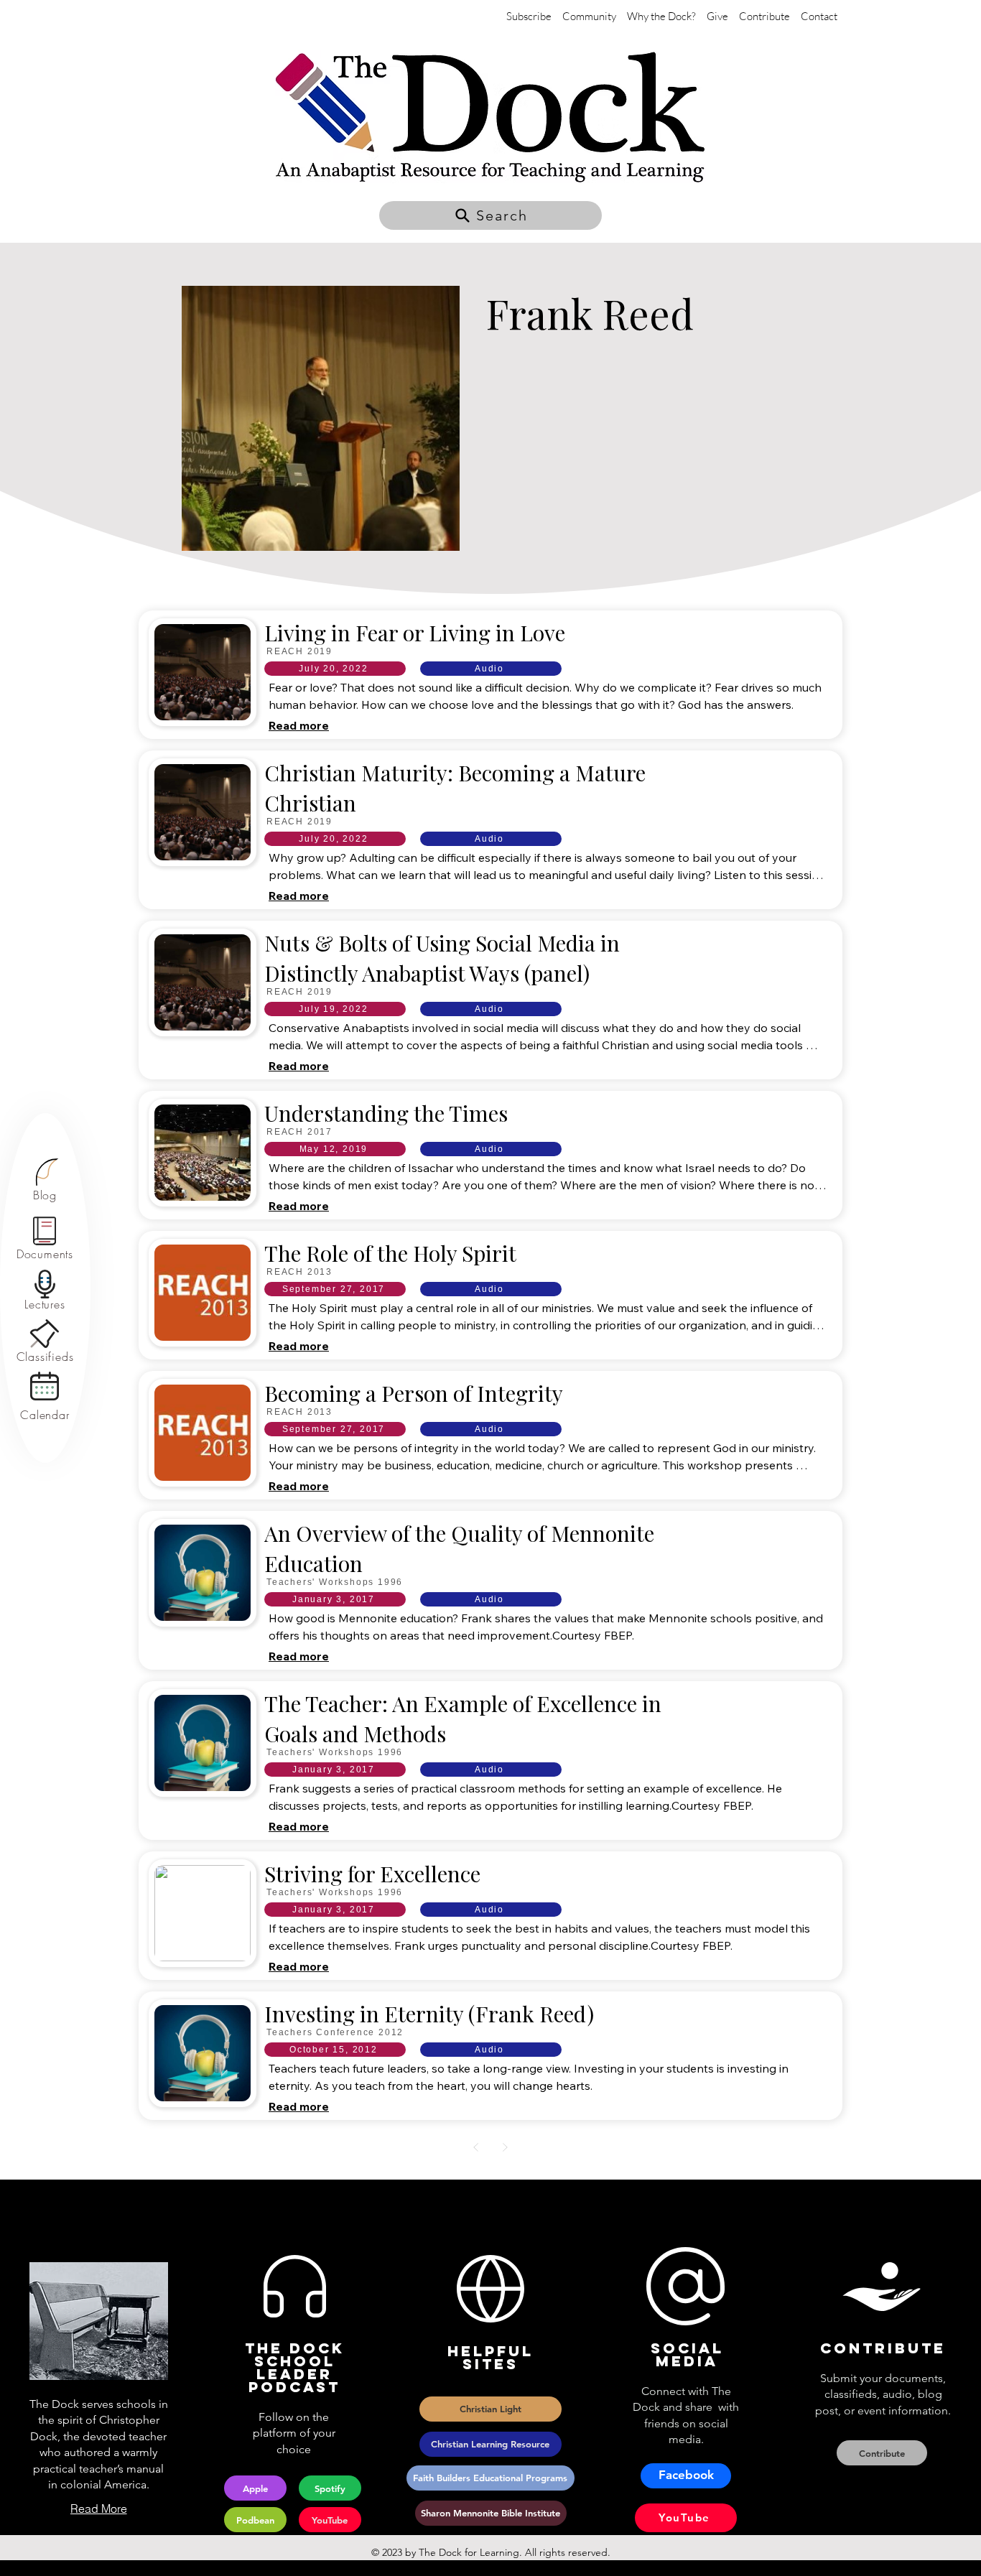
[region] (45, 1180)
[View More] (490, 673)
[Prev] (476, 2147)
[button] (490, 215)
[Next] (505, 2147)
